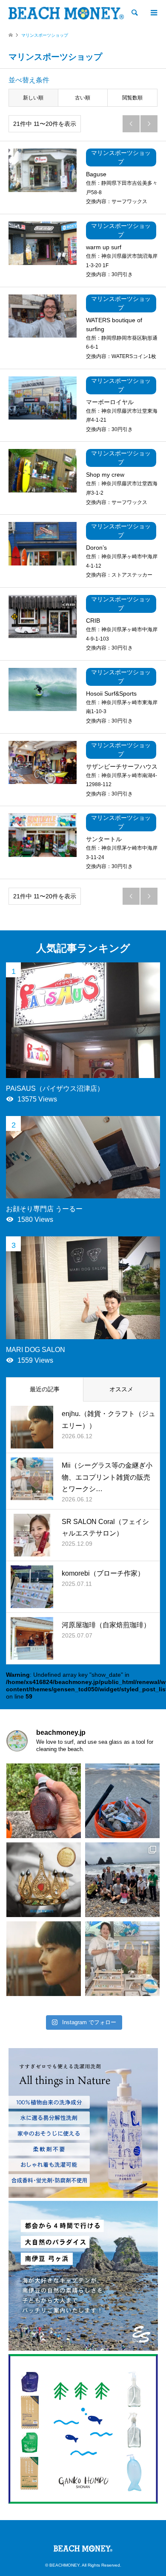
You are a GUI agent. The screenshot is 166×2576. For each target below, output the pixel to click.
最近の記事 (45, 1389)
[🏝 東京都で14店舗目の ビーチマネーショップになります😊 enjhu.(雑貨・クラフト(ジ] (44, 1959)
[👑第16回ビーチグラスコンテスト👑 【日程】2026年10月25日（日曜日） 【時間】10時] (44, 1880)
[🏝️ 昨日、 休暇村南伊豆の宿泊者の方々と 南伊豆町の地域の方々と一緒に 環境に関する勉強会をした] (122, 1880)
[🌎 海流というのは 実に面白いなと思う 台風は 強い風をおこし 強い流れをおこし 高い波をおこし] (122, 1801)
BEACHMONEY (64, 2565)
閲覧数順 (132, 98)
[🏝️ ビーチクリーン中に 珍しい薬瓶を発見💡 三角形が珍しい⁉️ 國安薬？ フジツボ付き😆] (44, 1801)
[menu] (153, 13)
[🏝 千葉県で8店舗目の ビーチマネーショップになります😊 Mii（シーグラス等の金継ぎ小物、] (122, 1959)
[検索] (134, 13)
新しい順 (33, 98)
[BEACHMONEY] (66, 13)
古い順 (83, 98)
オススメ (121, 1389)
